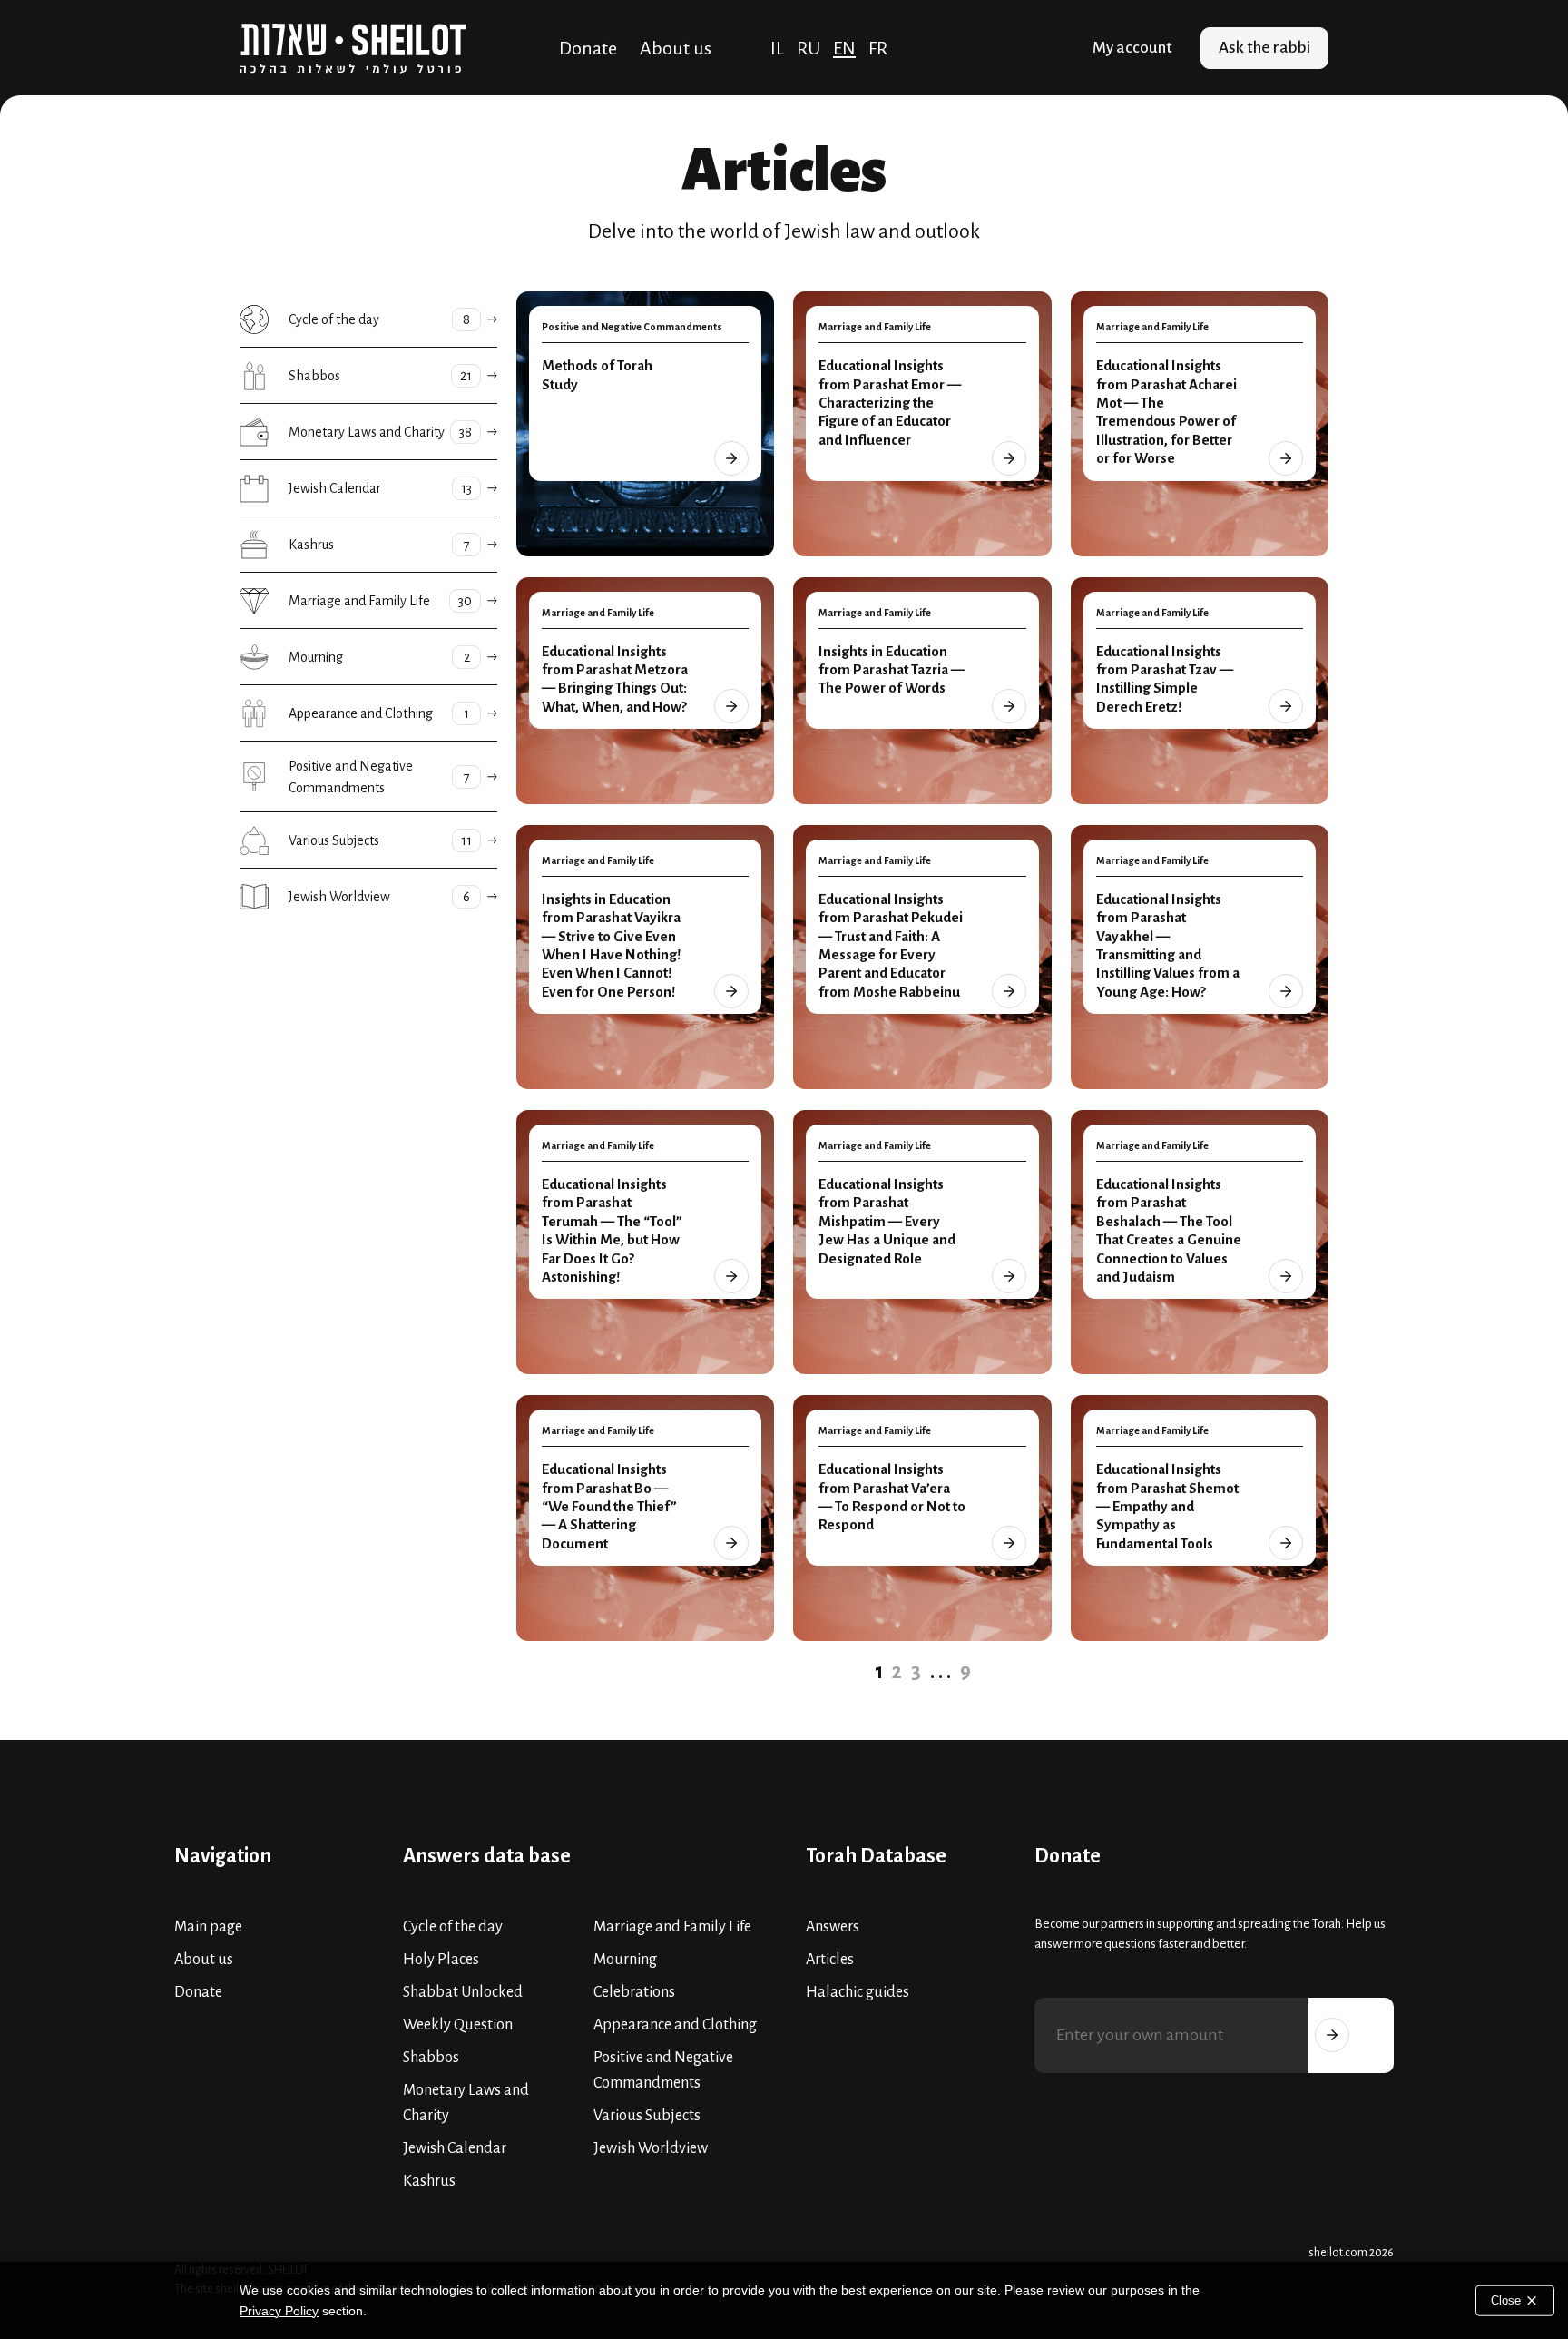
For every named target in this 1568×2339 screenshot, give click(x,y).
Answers (833, 1927)
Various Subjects (647, 2116)
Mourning (625, 1960)
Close (1508, 2300)
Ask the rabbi (1264, 48)
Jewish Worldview (651, 2148)
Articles (830, 1960)
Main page (208, 1927)
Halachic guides (857, 1992)
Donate (588, 48)
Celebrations (634, 1992)
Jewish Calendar (455, 2148)
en (844, 48)
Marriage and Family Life (672, 1927)
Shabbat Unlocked (463, 1992)
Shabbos (431, 2058)
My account (1132, 48)
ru (808, 48)
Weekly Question (458, 2025)
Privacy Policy (279, 2311)
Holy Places (441, 1960)
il (777, 48)
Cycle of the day (453, 1927)
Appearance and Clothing (675, 2025)
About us (676, 48)
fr (878, 48)
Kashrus (429, 2181)
